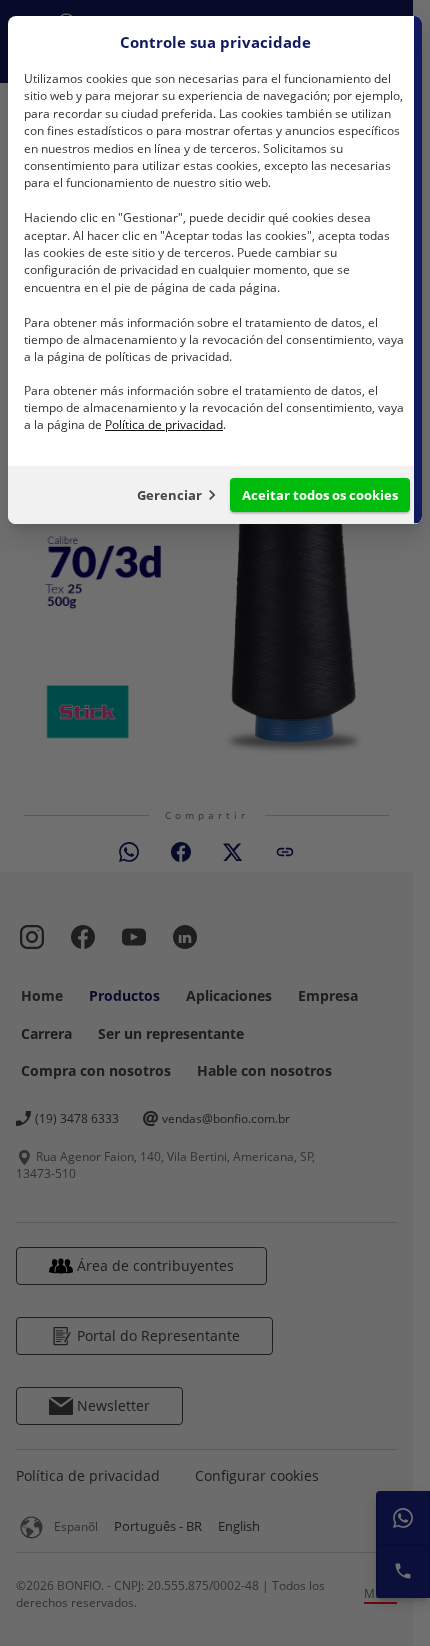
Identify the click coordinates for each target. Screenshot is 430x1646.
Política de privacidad (164, 424)
